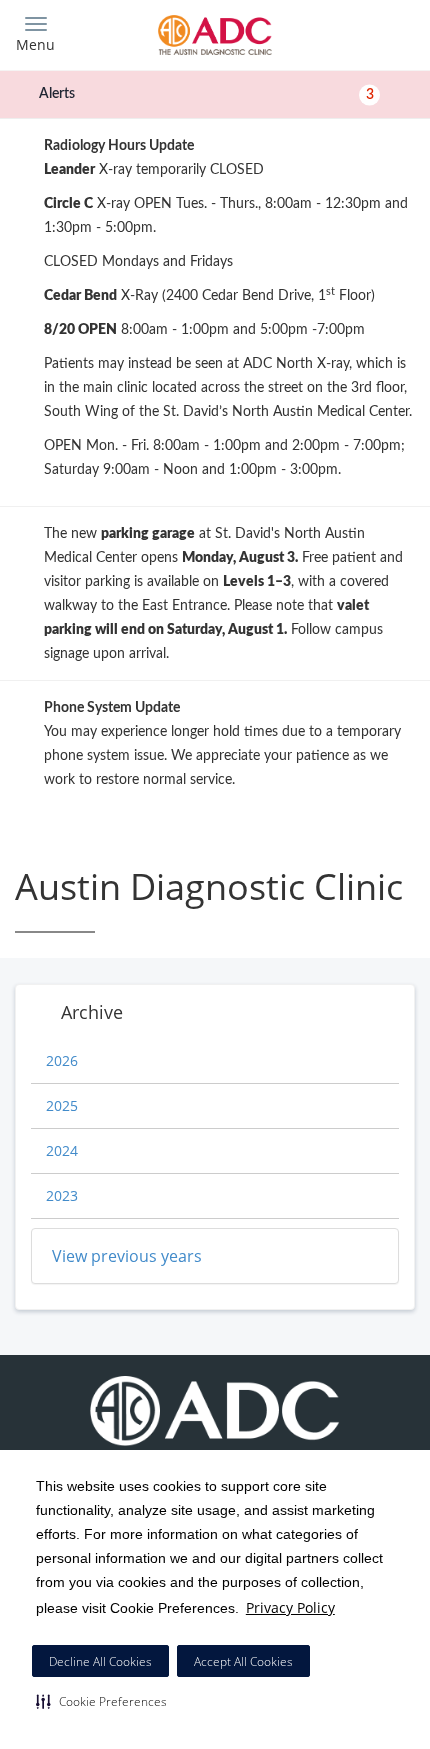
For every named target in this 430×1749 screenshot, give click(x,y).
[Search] (365, 32)
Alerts (206, 94)
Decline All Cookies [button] (100, 1661)
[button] (101, 1701)
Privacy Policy (290, 1607)
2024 (62, 1150)
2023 (62, 1195)
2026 (62, 1060)
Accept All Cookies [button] (243, 1661)
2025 (62, 1105)
